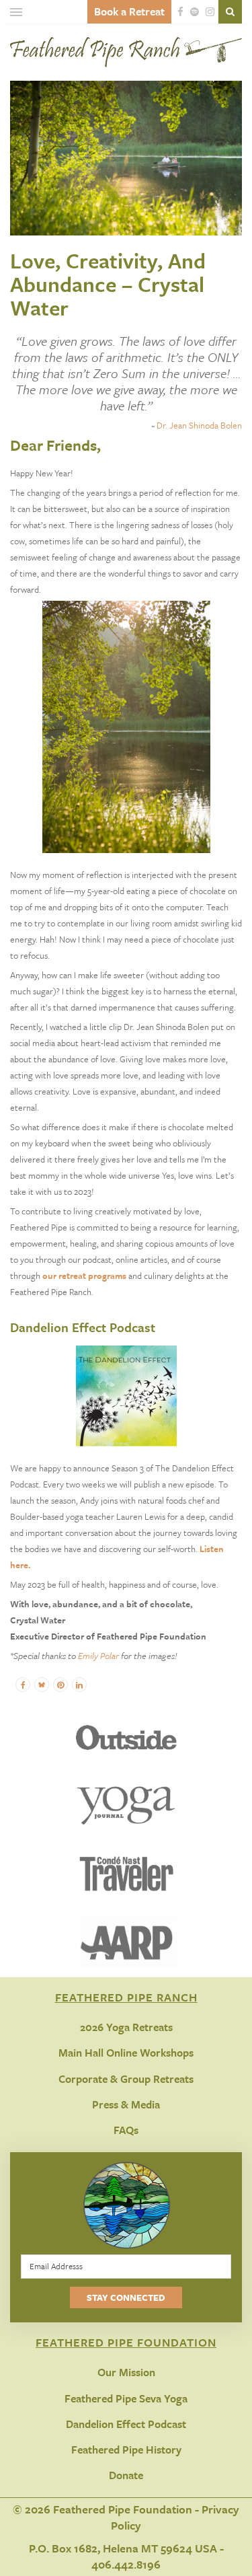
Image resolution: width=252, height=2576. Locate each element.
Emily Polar (98, 1656)
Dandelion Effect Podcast (126, 2424)
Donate (126, 2475)
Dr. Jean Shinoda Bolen (199, 425)
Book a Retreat (129, 11)
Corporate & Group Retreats (126, 2079)
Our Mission (126, 2372)
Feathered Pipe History (126, 2450)
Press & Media (126, 2104)
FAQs (126, 2130)
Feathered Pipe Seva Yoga (126, 2398)
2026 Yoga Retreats (126, 2027)
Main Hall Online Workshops (126, 2053)
